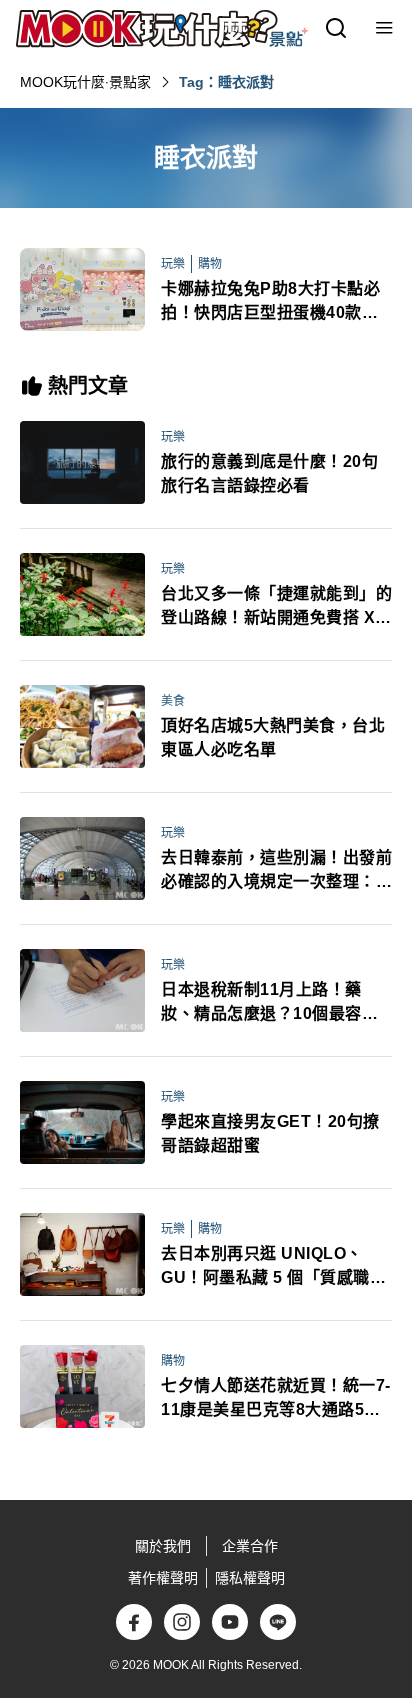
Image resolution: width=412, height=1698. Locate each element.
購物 (210, 264)
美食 (173, 701)
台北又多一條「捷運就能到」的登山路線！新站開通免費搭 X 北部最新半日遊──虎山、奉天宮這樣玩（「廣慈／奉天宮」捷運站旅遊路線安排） (276, 607)
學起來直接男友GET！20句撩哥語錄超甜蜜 (270, 1133)
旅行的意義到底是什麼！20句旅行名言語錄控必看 (269, 473)
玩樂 (173, 264)
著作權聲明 (163, 1578)
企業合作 (250, 1546)
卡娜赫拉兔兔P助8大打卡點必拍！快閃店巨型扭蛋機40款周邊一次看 (270, 302)
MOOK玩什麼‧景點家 (85, 82)
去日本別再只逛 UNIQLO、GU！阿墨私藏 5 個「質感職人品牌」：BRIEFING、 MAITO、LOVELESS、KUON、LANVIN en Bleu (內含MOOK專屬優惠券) (276, 1267)
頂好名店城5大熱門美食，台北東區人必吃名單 (273, 737)
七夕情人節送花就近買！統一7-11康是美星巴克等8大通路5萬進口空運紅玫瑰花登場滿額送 (276, 1399)
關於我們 (163, 1546)
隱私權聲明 (250, 1578)
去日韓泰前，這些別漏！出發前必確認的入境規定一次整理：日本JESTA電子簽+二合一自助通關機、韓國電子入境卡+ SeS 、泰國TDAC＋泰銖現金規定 (276, 871)
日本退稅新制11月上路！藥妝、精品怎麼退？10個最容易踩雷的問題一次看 (269, 1003)
